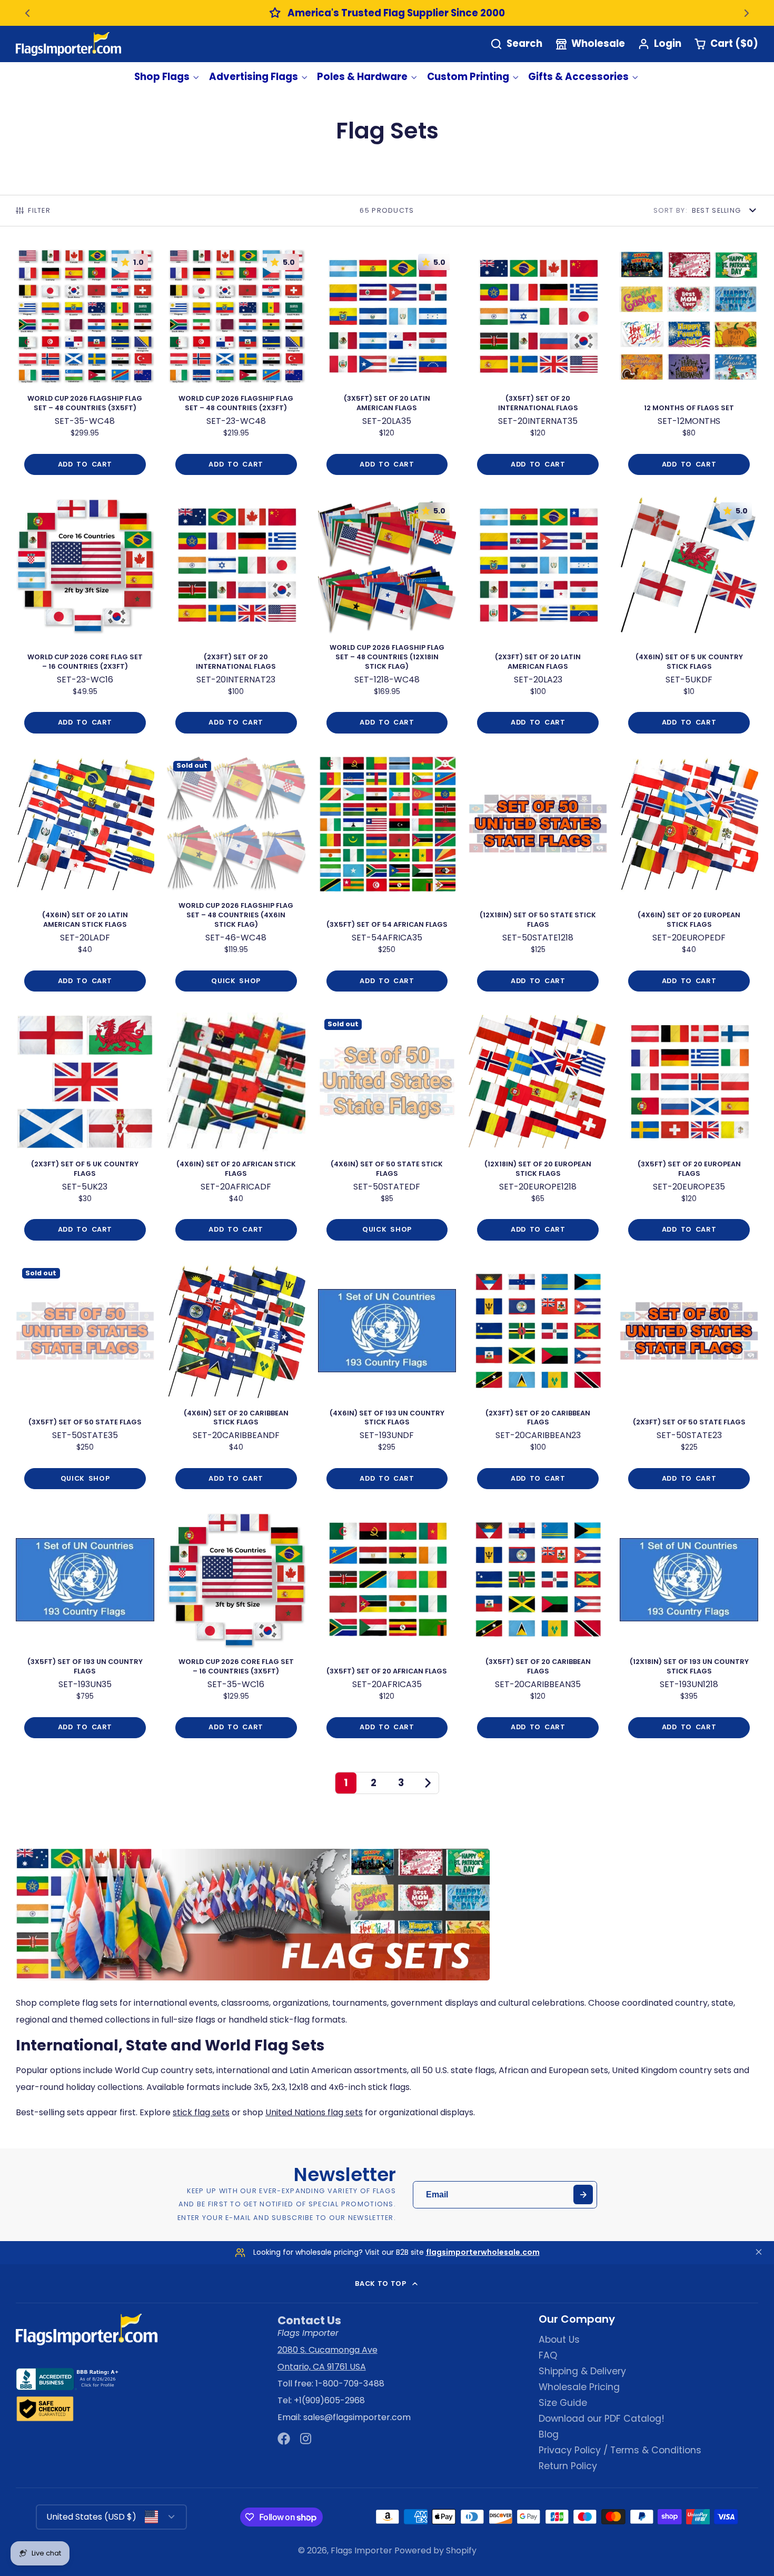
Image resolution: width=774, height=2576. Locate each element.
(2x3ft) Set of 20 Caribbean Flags (538, 1380)
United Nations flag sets (314, 2112)
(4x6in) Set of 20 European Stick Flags (689, 878)
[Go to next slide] (747, 13)
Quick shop (236, 981)
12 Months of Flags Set (689, 366)
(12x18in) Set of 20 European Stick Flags (538, 1131)
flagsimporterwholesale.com (483, 2252)
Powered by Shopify (435, 2550)
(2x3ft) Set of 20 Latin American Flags (538, 619)
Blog (549, 2434)
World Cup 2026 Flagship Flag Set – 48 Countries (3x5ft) (85, 366)
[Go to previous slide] (27, 13)
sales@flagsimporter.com (357, 2417)
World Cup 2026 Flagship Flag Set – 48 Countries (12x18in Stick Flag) (387, 619)
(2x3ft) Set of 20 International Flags (236, 619)
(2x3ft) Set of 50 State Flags (689, 1380)
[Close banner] (759, 2253)
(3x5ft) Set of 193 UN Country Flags (85, 1628)
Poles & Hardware (362, 77)
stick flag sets (201, 2112)
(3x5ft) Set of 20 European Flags (689, 1131)
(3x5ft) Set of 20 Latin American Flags (387, 366)
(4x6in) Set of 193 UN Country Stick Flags (387, 1380)
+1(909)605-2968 (329, 2400)
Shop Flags (162, 77)
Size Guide (563, 2403)
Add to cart (85, 464)
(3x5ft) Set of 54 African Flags (387, 878)
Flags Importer (361, 2550)
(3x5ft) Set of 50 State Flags (85, 1380)
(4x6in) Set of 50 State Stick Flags (387, 1131)
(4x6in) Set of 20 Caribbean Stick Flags (236, 1380)
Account (659, 44)
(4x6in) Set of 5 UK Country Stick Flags (689, 619)
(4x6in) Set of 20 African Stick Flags (236, 1131)
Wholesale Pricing (579, 2387)
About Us (559, 2340)
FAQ (548, 2355)
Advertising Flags (254, 77)
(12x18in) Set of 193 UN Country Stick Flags (689, 1628)
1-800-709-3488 (350, 2384)
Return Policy (568, 2466)
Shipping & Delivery (582, 2371)
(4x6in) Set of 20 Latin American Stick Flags (85, 878)
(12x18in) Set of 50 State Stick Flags (538, 878)
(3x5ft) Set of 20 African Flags (387, 1628)
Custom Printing (468, 77)
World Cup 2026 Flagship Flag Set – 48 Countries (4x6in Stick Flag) (236, 878)
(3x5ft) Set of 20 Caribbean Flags (538, 1628)
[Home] (68, 44)
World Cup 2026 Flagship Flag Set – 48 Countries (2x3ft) (236, 366)
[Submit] (583, 2194)
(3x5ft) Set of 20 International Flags (538, 366)
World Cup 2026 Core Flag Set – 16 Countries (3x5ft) (236, 1628)
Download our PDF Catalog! (602, 2419)
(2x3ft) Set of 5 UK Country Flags (85, 1131)
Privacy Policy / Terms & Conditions (620, 2450)
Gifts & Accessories (578, 77)
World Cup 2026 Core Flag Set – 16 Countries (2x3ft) (85, 619)
